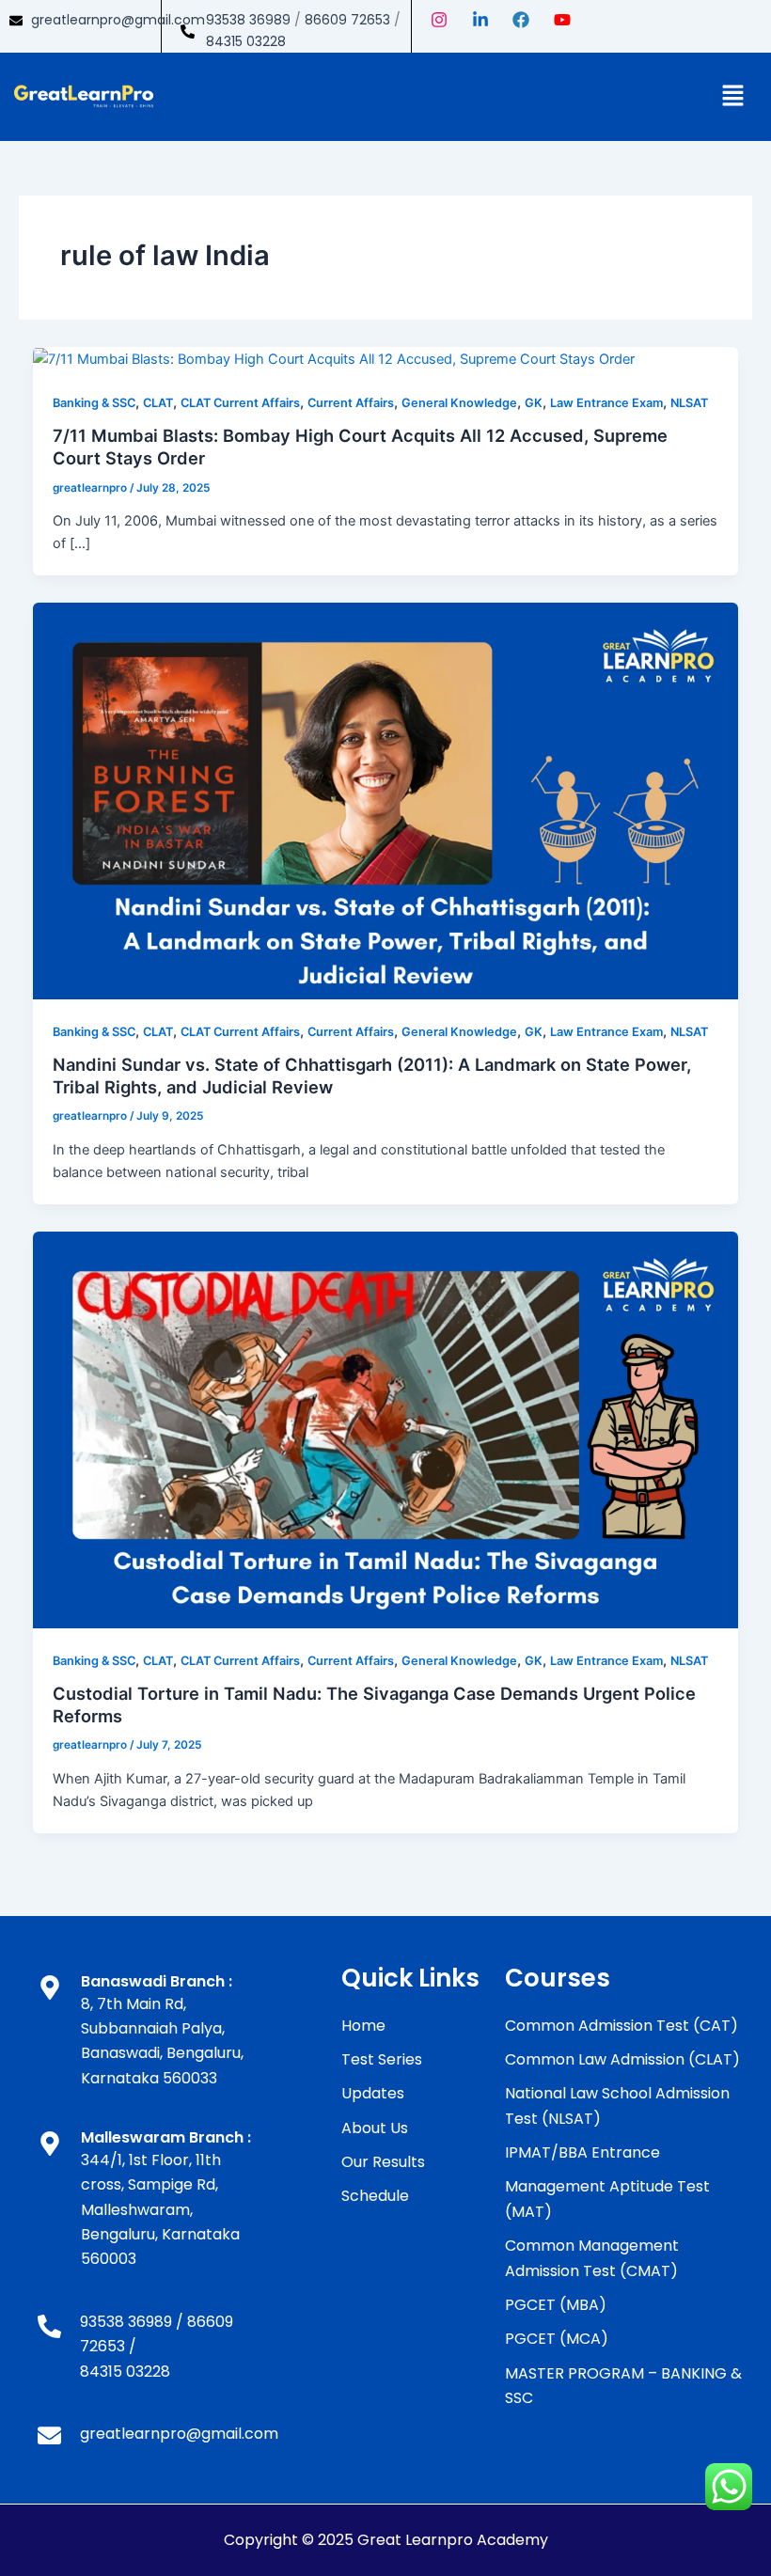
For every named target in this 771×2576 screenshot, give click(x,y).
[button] (733, 96)
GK (534, 403)
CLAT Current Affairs (240, 403)
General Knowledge (459, 403)
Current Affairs (351, 403)
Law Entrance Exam (606, 403)
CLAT (158, 403)
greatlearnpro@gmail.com (118, 20)
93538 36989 (248, 20)
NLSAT (689, 403)
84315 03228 (246, 41)
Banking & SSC (94, 403)
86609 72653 (347, 20)
